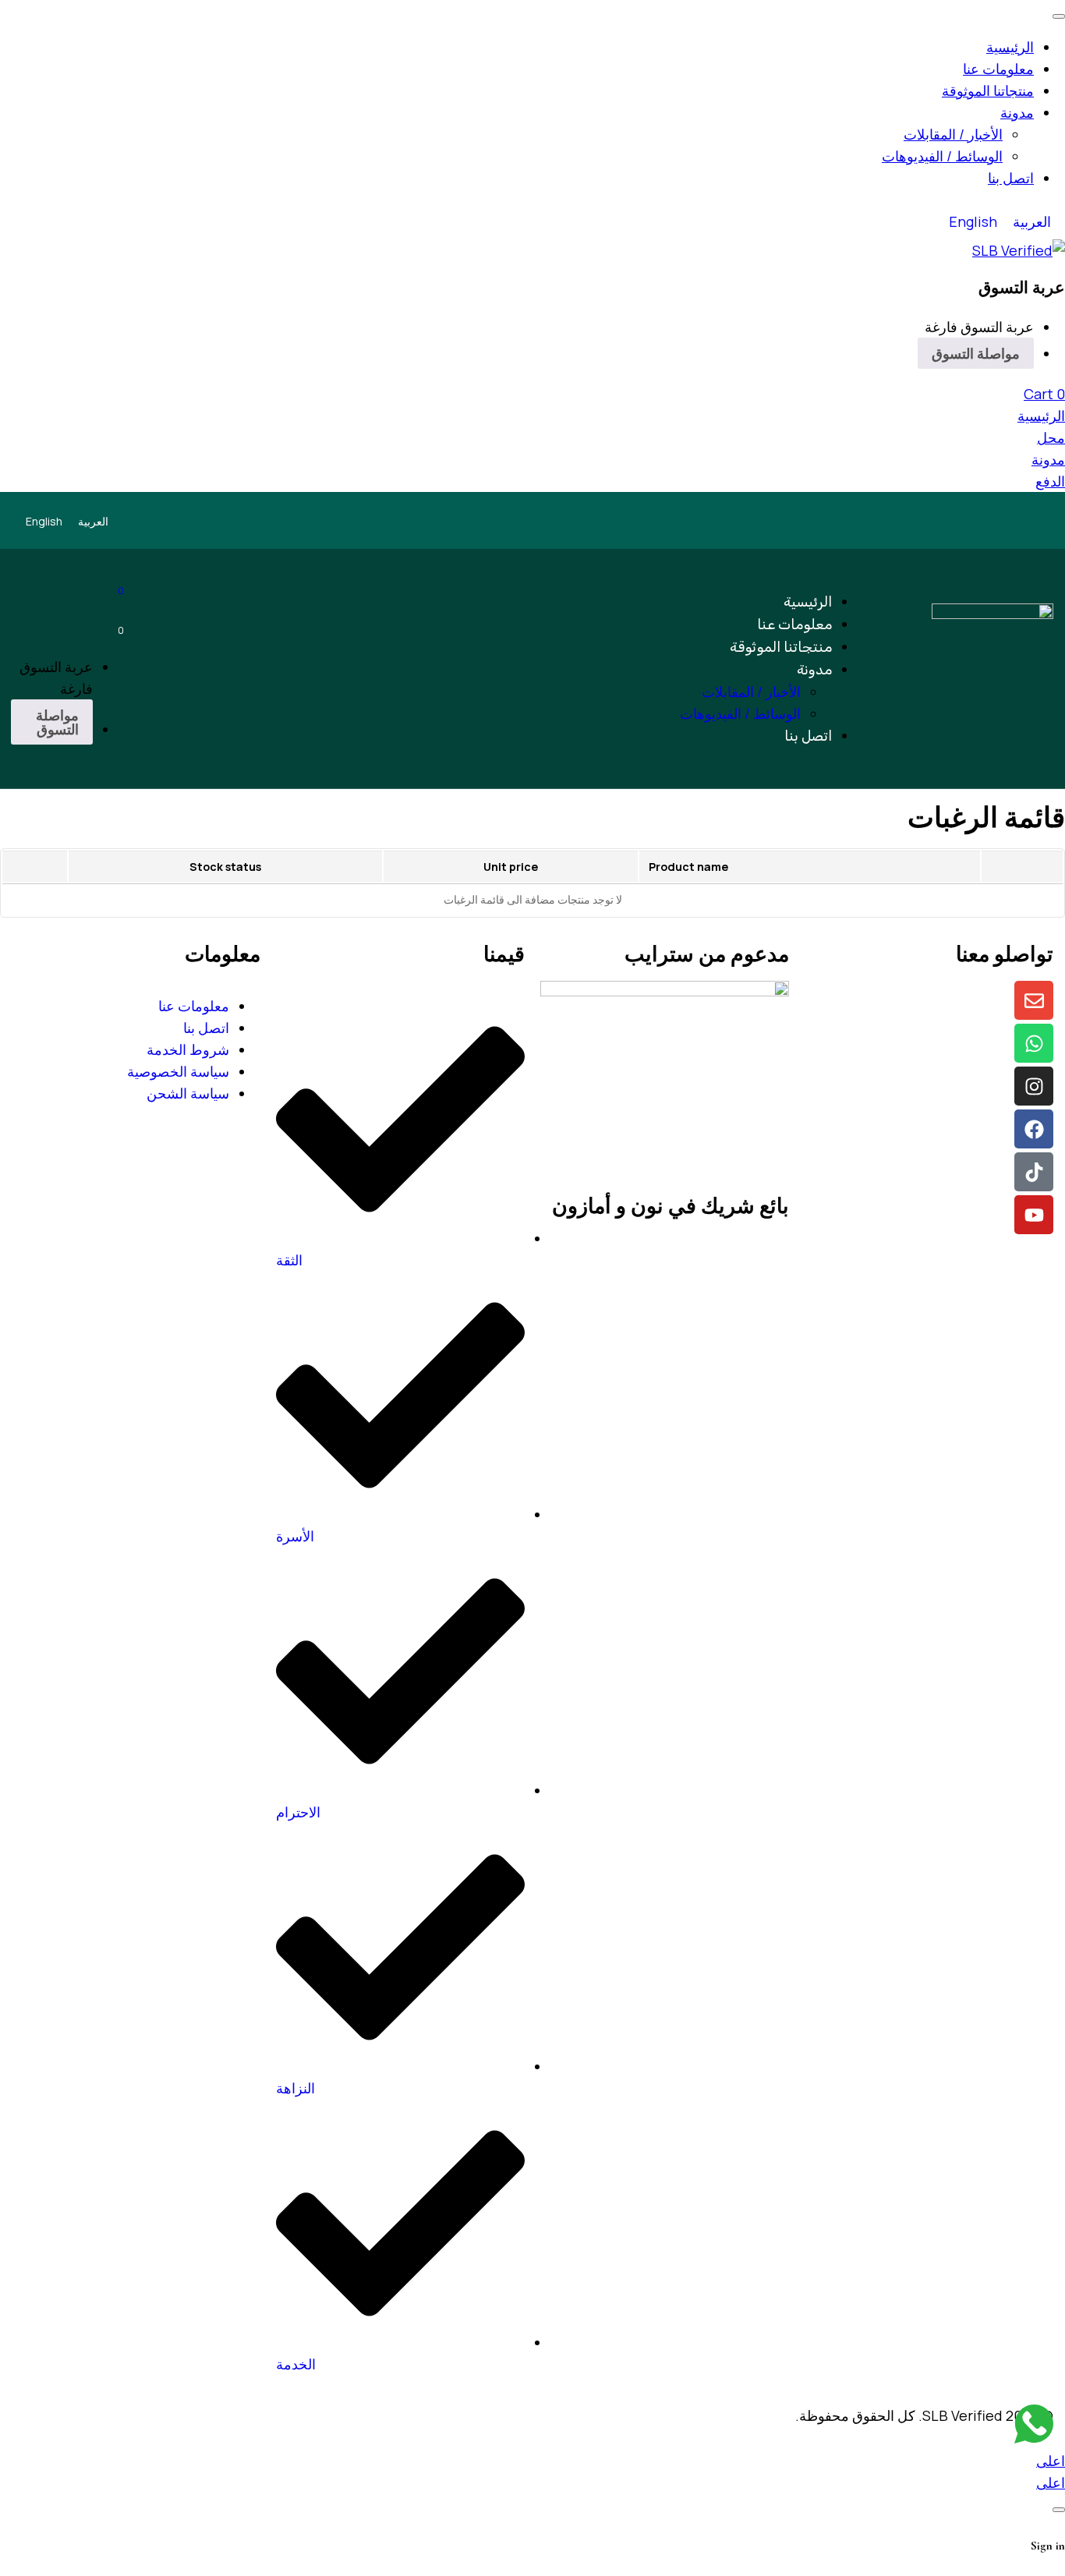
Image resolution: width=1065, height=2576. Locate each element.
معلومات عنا (194, 1006)
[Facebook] (1034, 1129)
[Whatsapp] (1034, 1043)
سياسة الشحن (188, 1093)
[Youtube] (1034, 1215)
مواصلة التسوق (976, 353)
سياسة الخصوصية (178, 1071)
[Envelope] (1034, 1000)
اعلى (1051, 2461)
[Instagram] (1034, 1086)
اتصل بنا (206, 1028)
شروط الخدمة (188, 1049)
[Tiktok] (1034, 1172)
